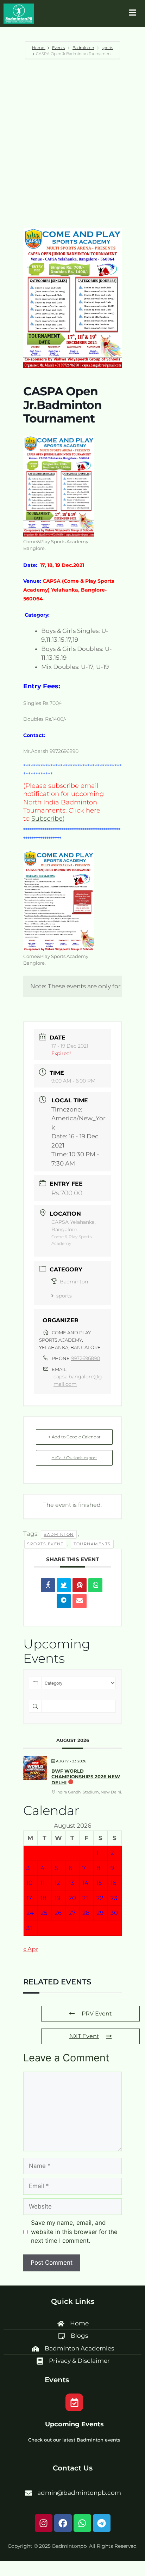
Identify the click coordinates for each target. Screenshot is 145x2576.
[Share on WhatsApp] (95, 1585)
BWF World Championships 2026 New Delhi (86, 1777)
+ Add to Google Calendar (74, 1437)
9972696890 (86, 1358)
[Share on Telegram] (64, 1601)
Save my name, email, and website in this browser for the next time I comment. (74, 2232)
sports (107, 48)
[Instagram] (44, 2523)
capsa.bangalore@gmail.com (78, 1380)
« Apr (31, 1949)
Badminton (83, 48)
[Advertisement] (72, 143)
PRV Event (97, 2014)
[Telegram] (102, 2523)
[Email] (80, 1601)
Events (58, 48)
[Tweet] (64, 1585)
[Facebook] (63, 2523)
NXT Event (84, 2036)
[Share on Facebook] (48, 1585)
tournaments (92, 1544)
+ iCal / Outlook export (74, 1458)
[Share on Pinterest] (80, 1585)
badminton (59, 1534)
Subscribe (47, 819)
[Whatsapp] (82, 2523)
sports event (45, 1544)
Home (39, 48)
